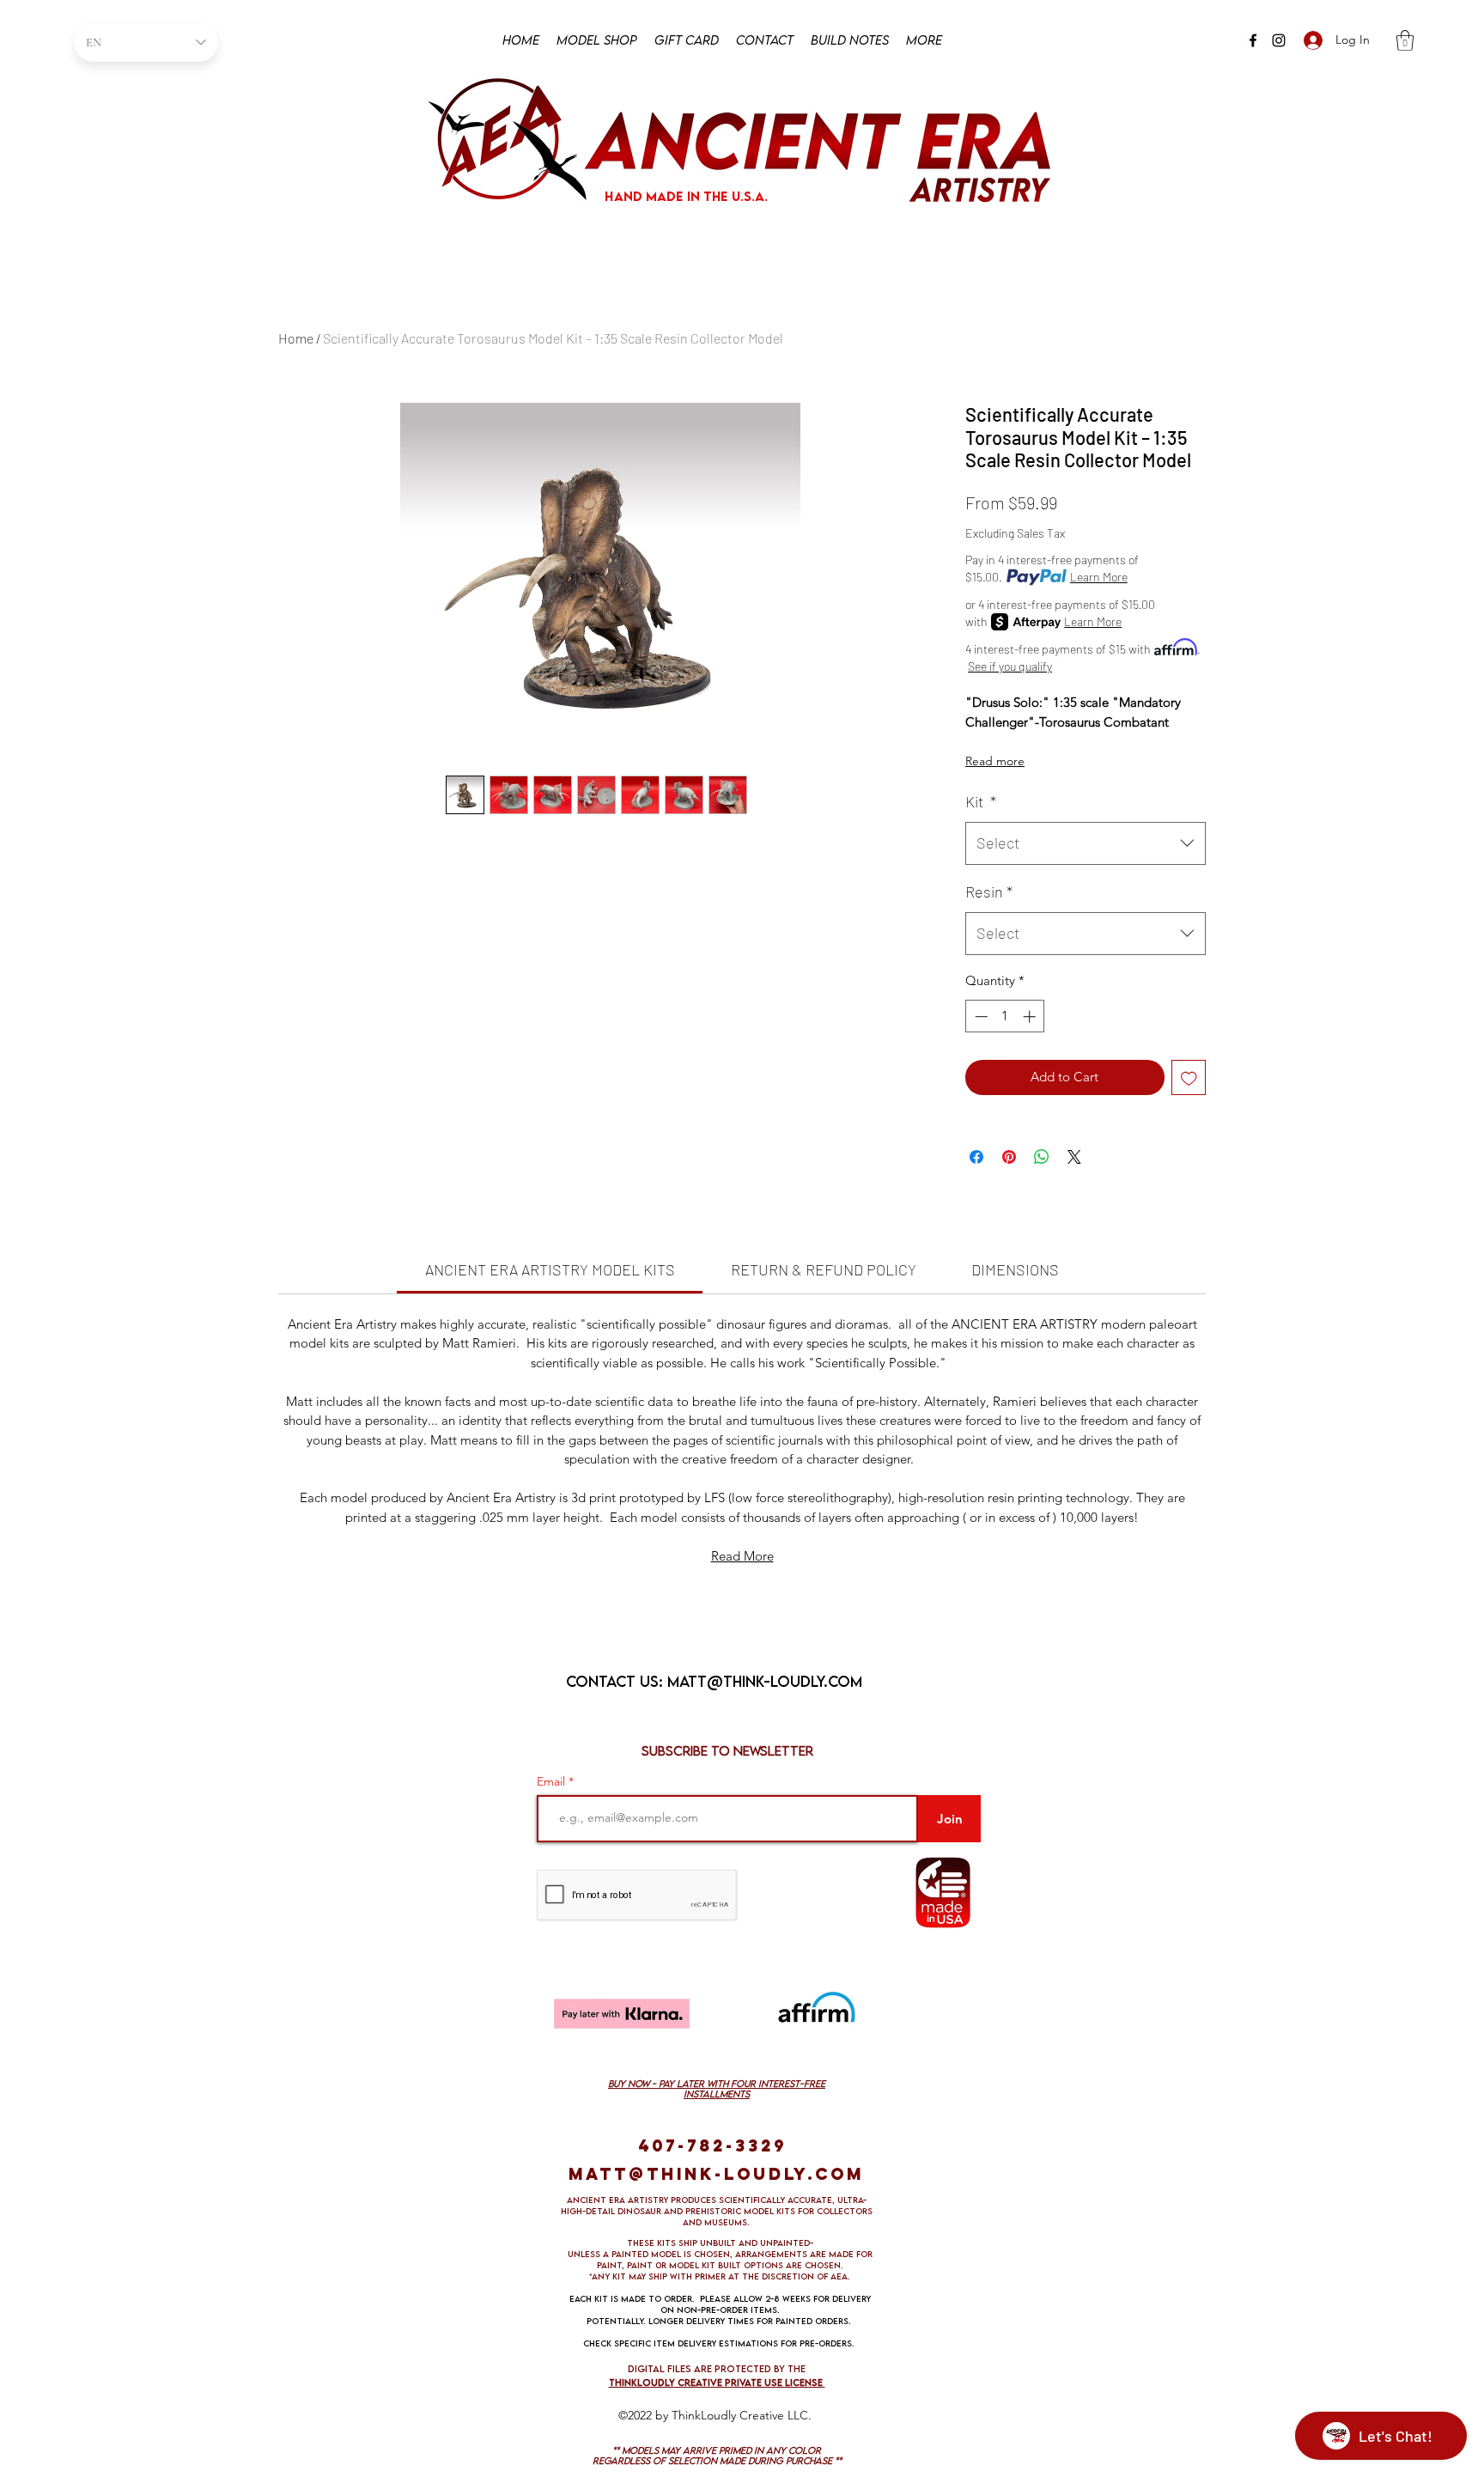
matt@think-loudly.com (765, 1681)
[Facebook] (1253, 40)
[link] (550, 1269)
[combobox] (1086, 843)
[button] (1405, 40)
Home (296, 338)
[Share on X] (1074, 1157)
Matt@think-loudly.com (716, 2174)
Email (553, 1781)
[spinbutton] (1005, 1016)
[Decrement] (979, 1016)
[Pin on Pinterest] (1009, 1157)
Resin (989, 892)
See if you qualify (1010, 666)
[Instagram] (1279, 40)
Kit (981, 801)
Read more (995, 761)
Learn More (1099, 577)
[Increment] (1031, 1016)
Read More (742, 1556)
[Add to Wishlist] (1189, 1077)
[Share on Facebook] (976, 1157)
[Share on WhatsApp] (1042, 1157)
